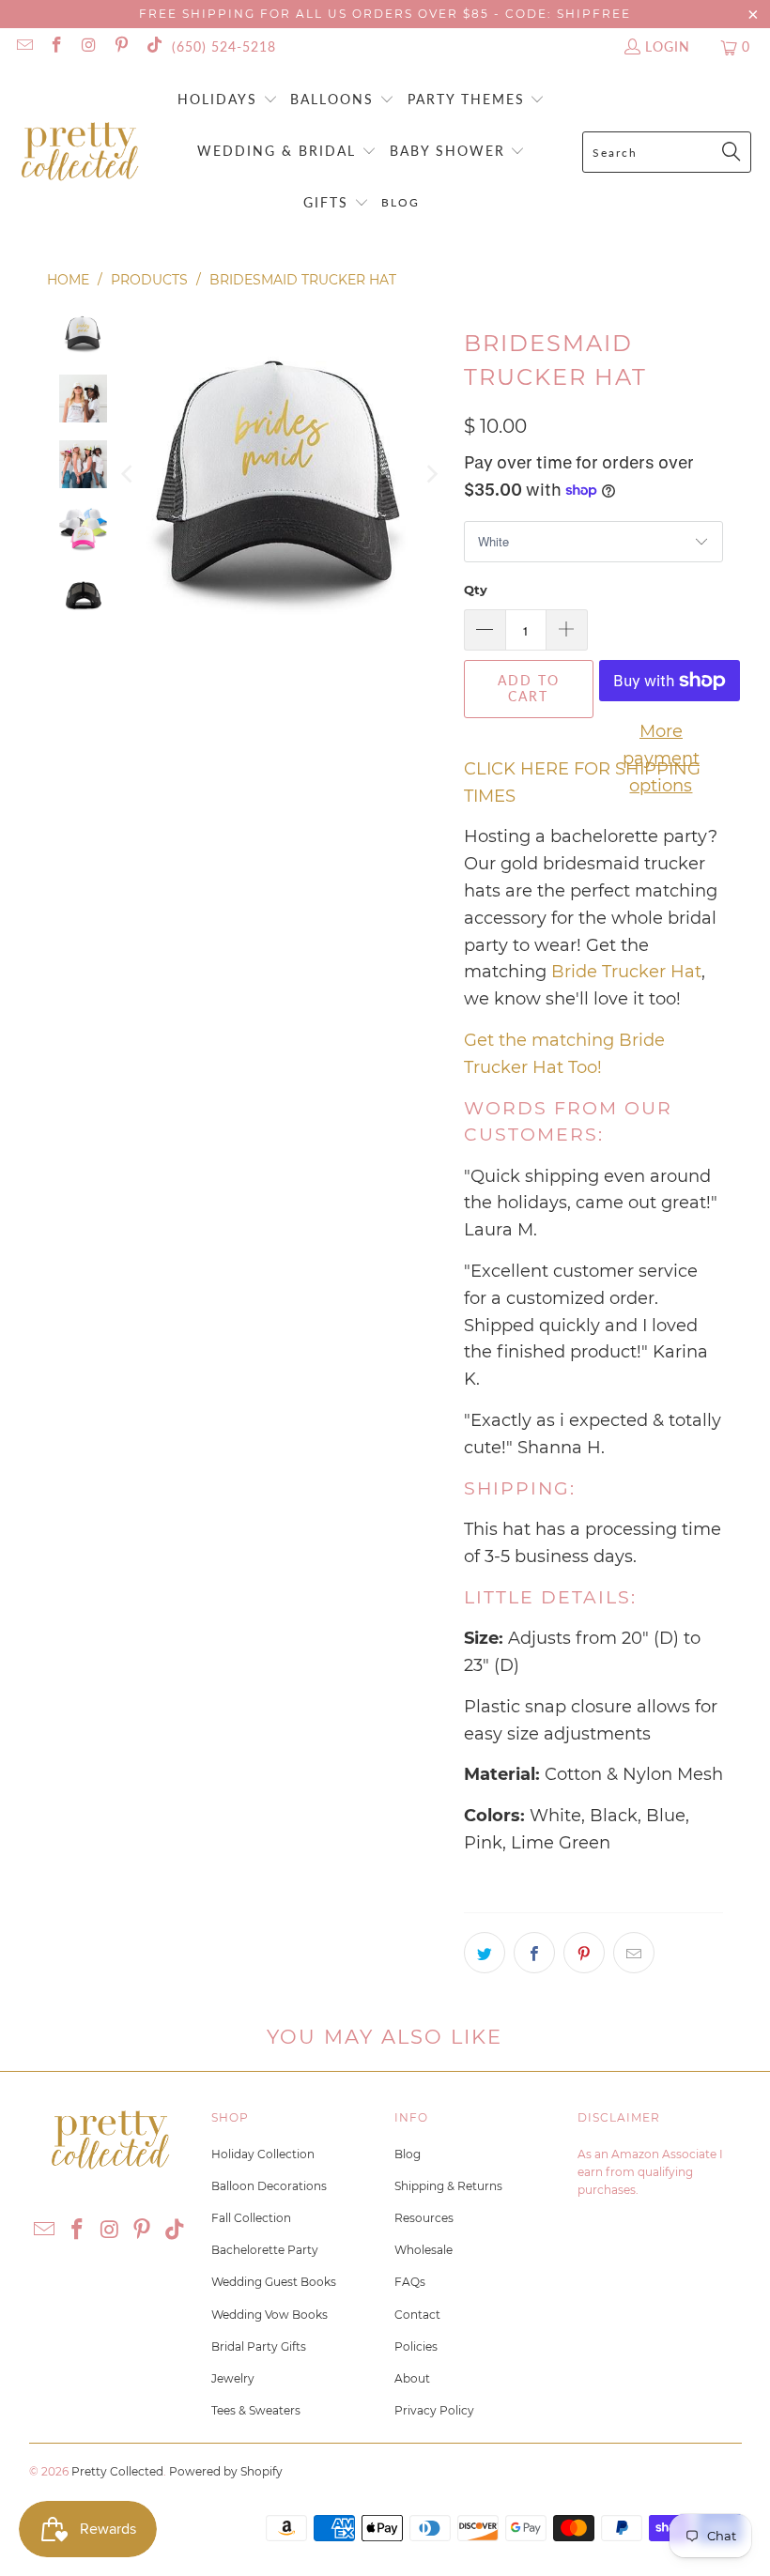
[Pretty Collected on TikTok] (153, 46)
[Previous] (129, 474)
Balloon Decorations (269, 2186)
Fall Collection (251, 2218)
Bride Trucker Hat (626, 972)
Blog (408, 2154)
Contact (417, 2315)
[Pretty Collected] (80, 153)
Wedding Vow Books (269, 2315)
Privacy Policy (434, 2410)
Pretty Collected (117, 2471)
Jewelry (233, 2378)
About (412, 2378)
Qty (476, 590)
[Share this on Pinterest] (584, 1953)
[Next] (431, 474)
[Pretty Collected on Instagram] (88, 46)
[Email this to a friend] (634, 1953)
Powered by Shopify (226, 2471)
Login (668, 46)
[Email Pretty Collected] (23, 46)
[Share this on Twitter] (485, 1953)
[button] (228, 101)
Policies (416, 2346)
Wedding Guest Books (274, 2282)
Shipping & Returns (448, 2186)
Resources (424, 2218)
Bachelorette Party (265, 2250)
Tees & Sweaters (256, 2410)
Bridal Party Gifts (259, 2346)
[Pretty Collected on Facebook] (56, 46)
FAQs (410, 2282)
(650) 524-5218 (224, 46)
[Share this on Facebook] (534, 1953)
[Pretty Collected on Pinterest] (121, 46)
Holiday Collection (263, 2154)
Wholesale (423, 2250)
